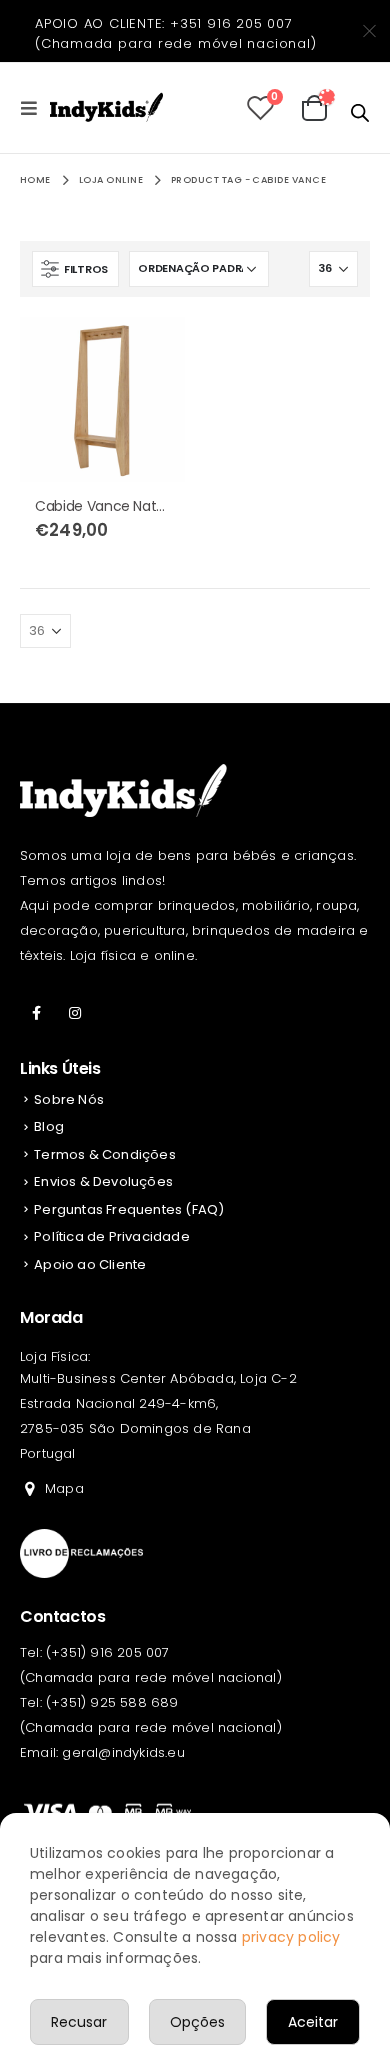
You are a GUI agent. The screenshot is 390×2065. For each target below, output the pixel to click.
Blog (49, 1126)
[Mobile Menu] (35, 108)
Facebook (37, 1013)
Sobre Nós (69, 1099)
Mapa (64, 1488)
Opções (197, 2022)
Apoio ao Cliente (90, 1264)
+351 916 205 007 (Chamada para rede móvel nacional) (176, 33)
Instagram (75, 1013)
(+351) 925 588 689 (112, 1702)
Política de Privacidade (112, 1236)
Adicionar (152, 350)
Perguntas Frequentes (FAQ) (129, 1209)
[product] (102, 399)
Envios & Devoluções (103, 1181)
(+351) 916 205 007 (108, 1652)
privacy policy (291, 1937)
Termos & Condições (105, 1154)
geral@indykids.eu (123, 1752)
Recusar (79, 2022)
